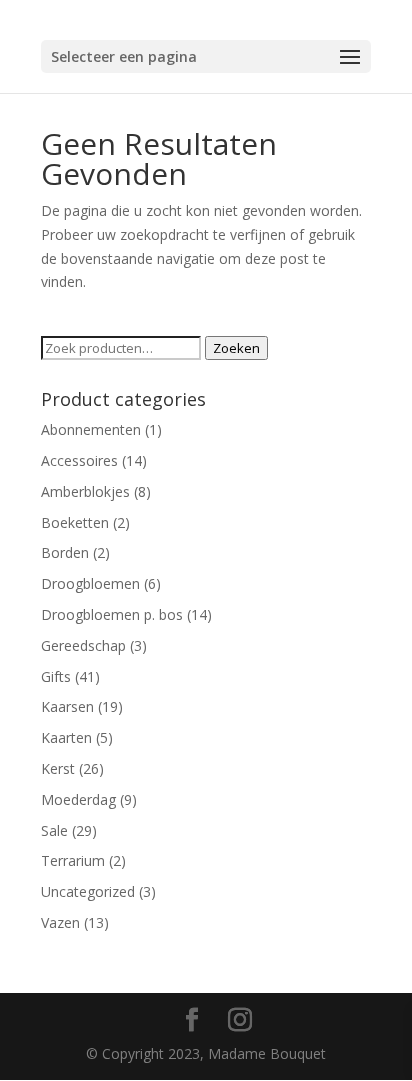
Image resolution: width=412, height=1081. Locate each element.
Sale (54, 830)
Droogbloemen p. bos (112, 614)
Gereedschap (83, 645)
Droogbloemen (90, 583)
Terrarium (73, 860)
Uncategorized (88, 891)
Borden (65, 552)
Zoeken (236, 348)
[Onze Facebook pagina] (192, 1020)
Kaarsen (67, 706)
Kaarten (66, 737)
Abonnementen (91, 429)
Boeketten (75, 522)
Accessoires (79, 460)
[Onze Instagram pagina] (240, 1020)
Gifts (56, 676)
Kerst (58, 768)
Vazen (60, 922)
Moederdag (78, 799)
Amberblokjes (85, 491)
